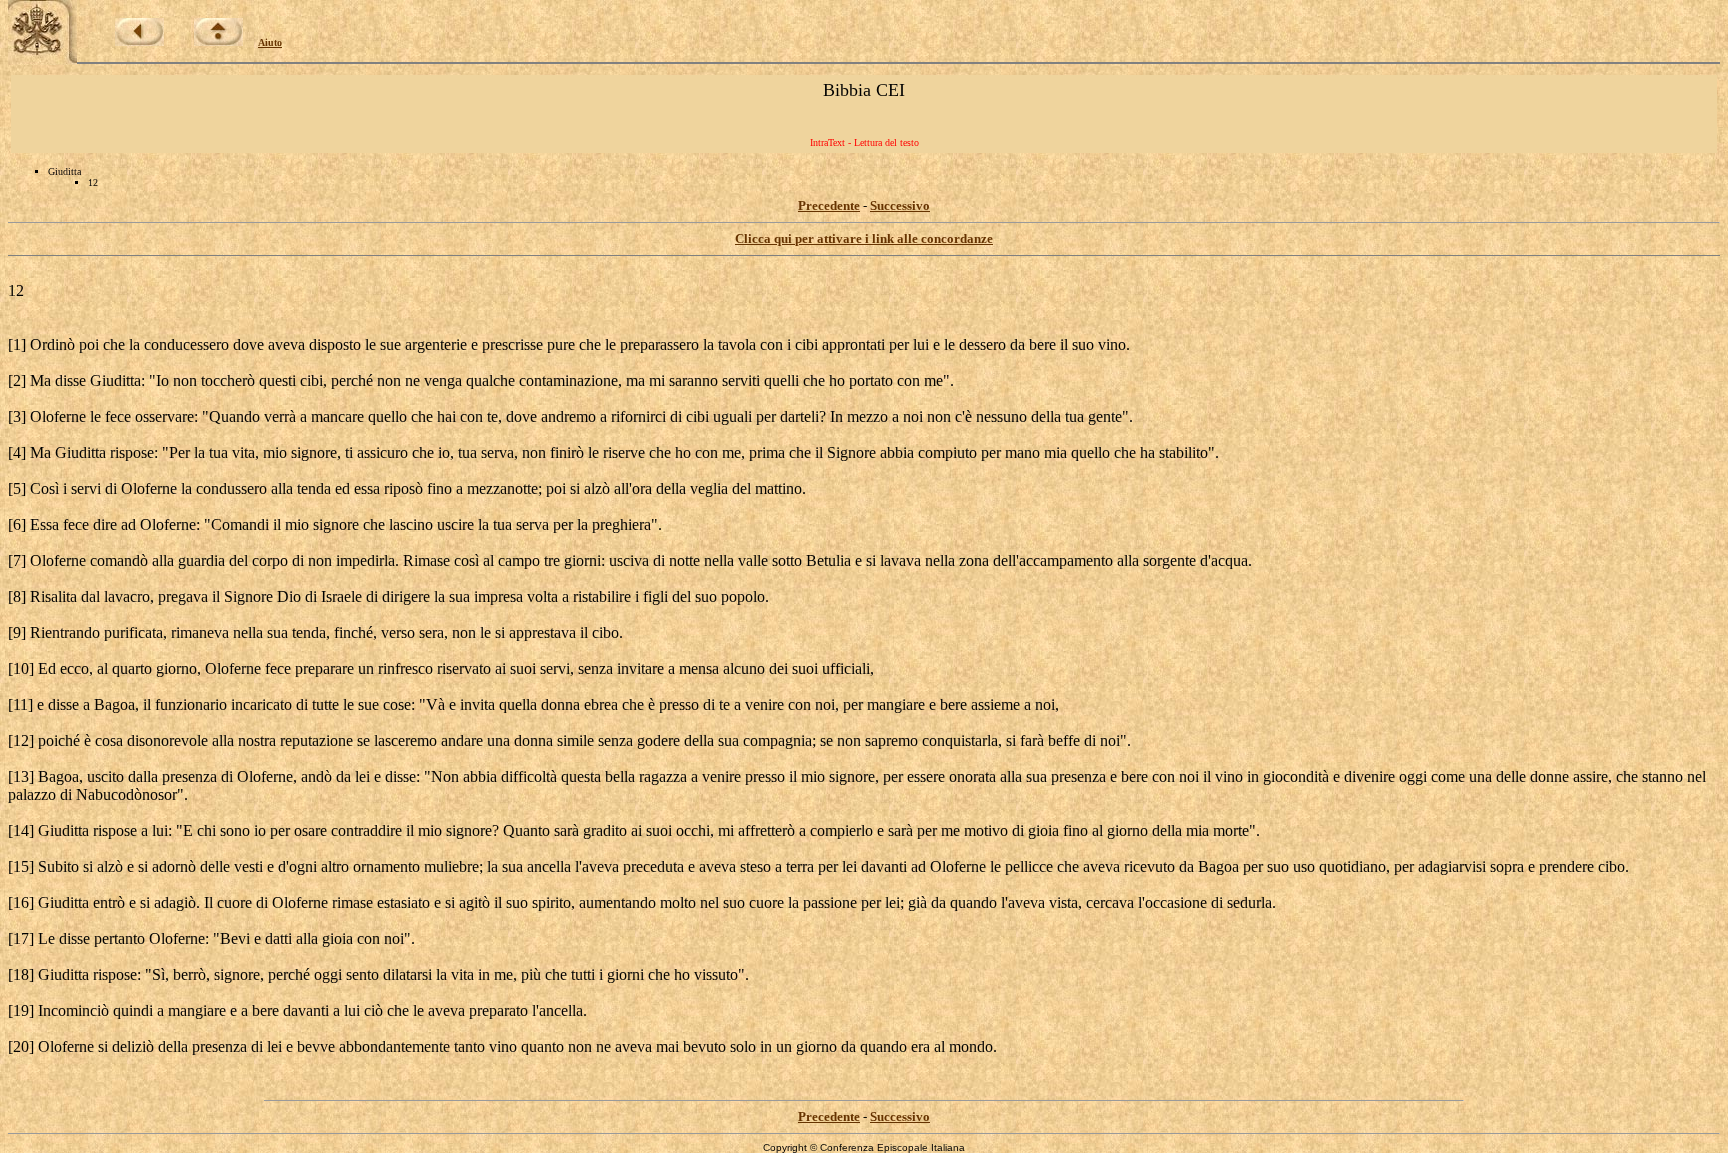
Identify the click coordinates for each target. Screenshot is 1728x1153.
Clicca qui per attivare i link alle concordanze (864, 238)
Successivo (900, 205)
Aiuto (270, 42)
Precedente (829, 205)
